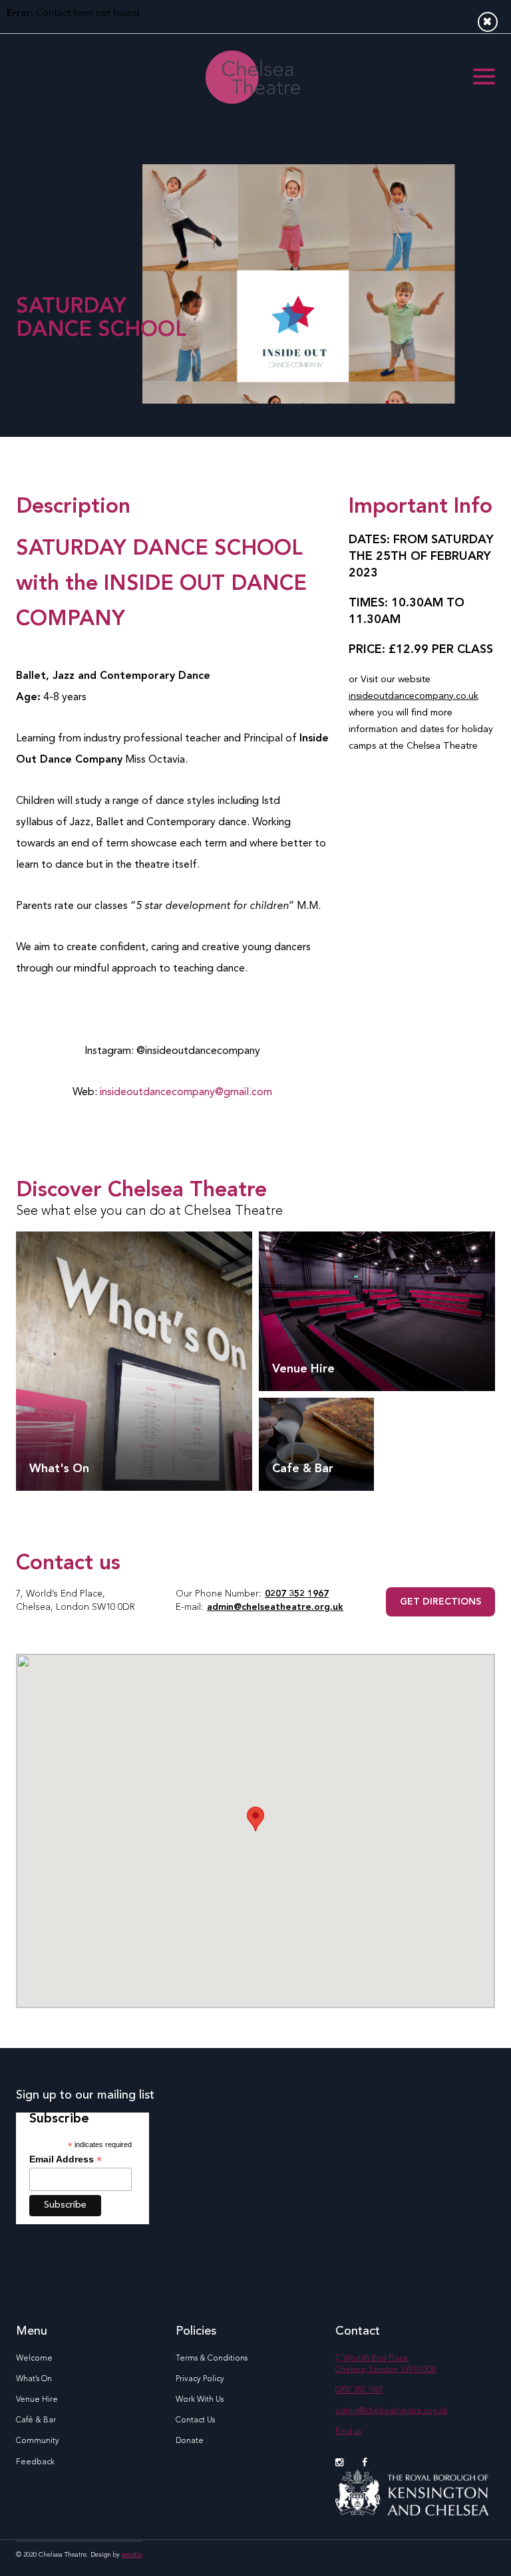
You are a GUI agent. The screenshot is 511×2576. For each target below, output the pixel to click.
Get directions (440, 1602)
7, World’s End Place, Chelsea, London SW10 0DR (386, 2364)
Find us (348, 2432)
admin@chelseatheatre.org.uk (275, 1607)
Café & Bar (36, 2420)
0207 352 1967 (297, 1594)
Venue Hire (37, 2400)
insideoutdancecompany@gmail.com (186, 1093)
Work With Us (200, 2400)
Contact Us (195, 2420)
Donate (190, 2441)
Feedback (35, 2462)
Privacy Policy (200, 2379)
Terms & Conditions (212, 2359)
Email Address (66, 2159)
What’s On (34, 2379)
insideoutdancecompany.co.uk (414, 696)
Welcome (34, 2359)
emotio (132, 2555)
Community (38, 2441)
